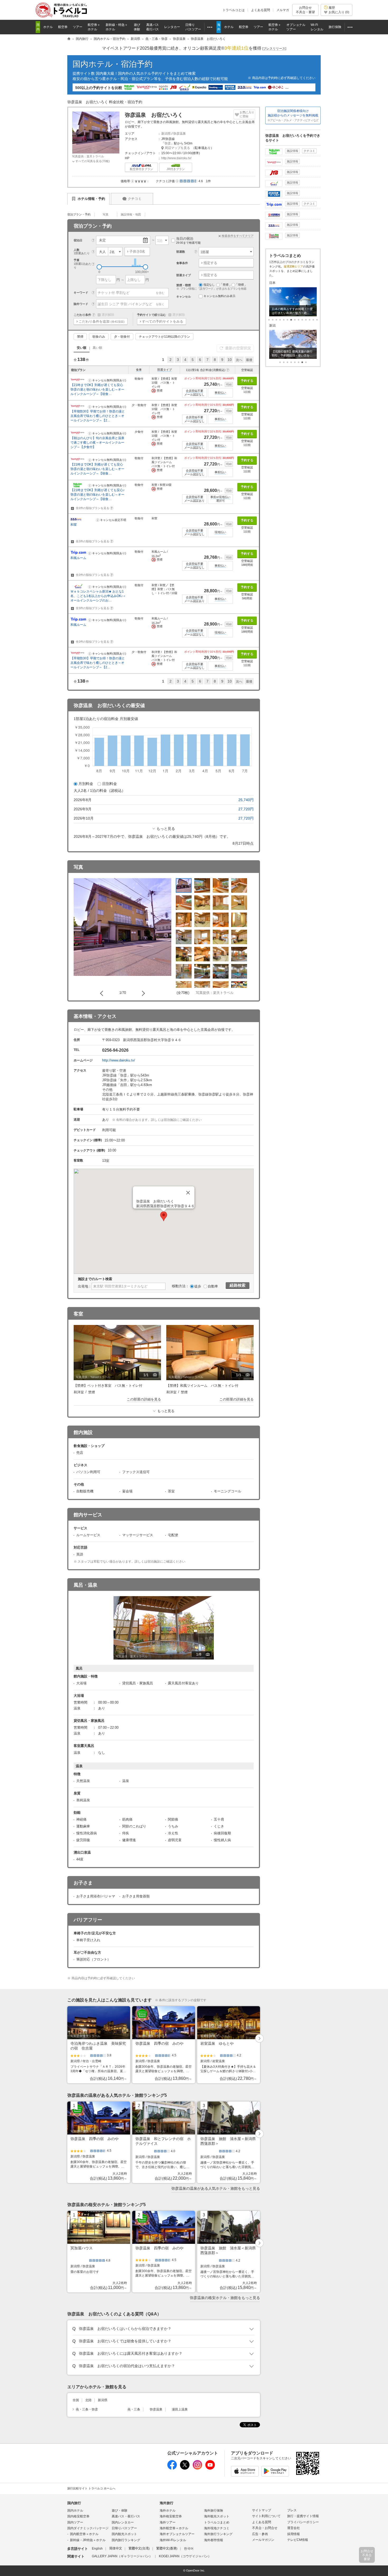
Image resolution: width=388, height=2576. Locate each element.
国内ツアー (75, 2522)
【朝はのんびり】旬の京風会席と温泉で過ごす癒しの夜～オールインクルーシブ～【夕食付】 (97, 443)
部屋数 (181, 252)
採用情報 (294, 2534)
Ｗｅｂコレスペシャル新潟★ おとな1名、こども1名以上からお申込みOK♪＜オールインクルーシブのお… (98, 596)
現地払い (220, 532)
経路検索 (238, 1285)
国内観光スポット (124, 2534)
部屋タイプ (165, 370)
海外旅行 (167, 2503)
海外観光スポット (217, 2516)
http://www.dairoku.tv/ (176, 158)
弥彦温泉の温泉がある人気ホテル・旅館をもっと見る (216, 2188)
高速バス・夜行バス (126, 2516)
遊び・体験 (120, 2511)
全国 (76, 2400)
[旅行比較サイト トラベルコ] (69, 39)
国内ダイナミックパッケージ (88, 2528)
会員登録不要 (195, 391)
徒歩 (198, 1286)
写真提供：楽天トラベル (88, 156)
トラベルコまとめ (217, 2522)
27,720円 (246, 809)
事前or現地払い (220, 497)
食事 (139, 370)
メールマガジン (263, 2540)
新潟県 (166, 134)
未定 (102, 240)
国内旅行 (74, 2503)
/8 (204, 1655)
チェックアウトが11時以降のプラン (164, 337)
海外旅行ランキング (218, 2534)
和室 (74, 525)
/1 (151, 1375)
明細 (229, 384)
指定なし (209, 285)
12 (313, 320)
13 (317, 320)
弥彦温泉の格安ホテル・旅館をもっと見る (225, 2298)
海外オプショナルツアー (177, 2534)
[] (274, 49)
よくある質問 (261, 10)
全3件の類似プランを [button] (94, 608)
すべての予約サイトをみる (163, 321)
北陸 (88, 2400)
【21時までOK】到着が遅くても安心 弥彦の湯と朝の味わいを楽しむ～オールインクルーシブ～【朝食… (97, 389)
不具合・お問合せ (265, 2528)
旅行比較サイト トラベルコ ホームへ (91, 2488)
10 (230, 360)
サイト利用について (266, 2516)
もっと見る (166, 829)
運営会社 (294, 2528)
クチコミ (135, 199)
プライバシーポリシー (303, 2522)
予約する (247, 381)
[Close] (188, 1193)
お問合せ (305, 10)
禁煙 (80, 337)
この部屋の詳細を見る (144, 1399)
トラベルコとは (234, 10)
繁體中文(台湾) (139, 2549)
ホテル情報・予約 (91, 199)
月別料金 (86, 784)
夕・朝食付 (122, 337)
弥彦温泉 (179, 134)
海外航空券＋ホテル (174, 2528)
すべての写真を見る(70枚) (93, 161)
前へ (103, 993)
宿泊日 (78, 240)
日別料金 (110, 784)
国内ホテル (75, 2511)
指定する (210, 263)
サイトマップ (262, 2510)
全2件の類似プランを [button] (94, 508)
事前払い (220, 393)
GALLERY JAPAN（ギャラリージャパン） (122, 2556)
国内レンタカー (123, 2522)
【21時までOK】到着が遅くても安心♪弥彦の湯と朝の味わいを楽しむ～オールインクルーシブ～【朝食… (98, 495)
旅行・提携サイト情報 (303, 2516)
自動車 (213, 1286)
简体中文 (116, 2549)
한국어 (189, 2549)
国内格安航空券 (78, 2516)
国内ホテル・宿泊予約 (113, 64)
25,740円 (246, 800)
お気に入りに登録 (247, 114)
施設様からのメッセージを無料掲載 (293, 115)
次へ (239, 360)
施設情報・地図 (131, 214)
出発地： (85, 1286)
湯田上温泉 (180, 2409)
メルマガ (283, 10)
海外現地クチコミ (217, 2528)
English (97, 2549)
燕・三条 (134, 2409)
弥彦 (168, 143)
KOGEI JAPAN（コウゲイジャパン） (185, 2556)
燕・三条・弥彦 (87, 2409)
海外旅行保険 (214, 2511)
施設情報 (292, 151)
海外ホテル (168, 2511)
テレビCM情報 (298, 2540)
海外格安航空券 (171, 2516)
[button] (133, 181)
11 (310, 320)
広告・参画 (260, 2534)
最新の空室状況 (238, 348)
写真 (106, 214)
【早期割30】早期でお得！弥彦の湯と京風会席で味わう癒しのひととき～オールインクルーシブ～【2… (98, 416)
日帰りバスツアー (124, 2528)
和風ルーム (78, 558)
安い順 (82, 348)
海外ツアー (168, 2522)
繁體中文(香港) (167, 2549)
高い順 (97, 348)
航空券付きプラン (141, 169)
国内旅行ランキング (126, 2540)
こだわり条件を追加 (102, 321)
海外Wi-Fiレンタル (173, 2540)
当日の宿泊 (188, 240)
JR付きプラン (176, 169)
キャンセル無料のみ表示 (219, 296)
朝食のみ (99, 337)
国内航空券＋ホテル (84, 2534)
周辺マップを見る (177, 148)
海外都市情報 (214, 2540)
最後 (249, 360)
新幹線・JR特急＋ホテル (88, 2540)
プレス (292, 2510)
